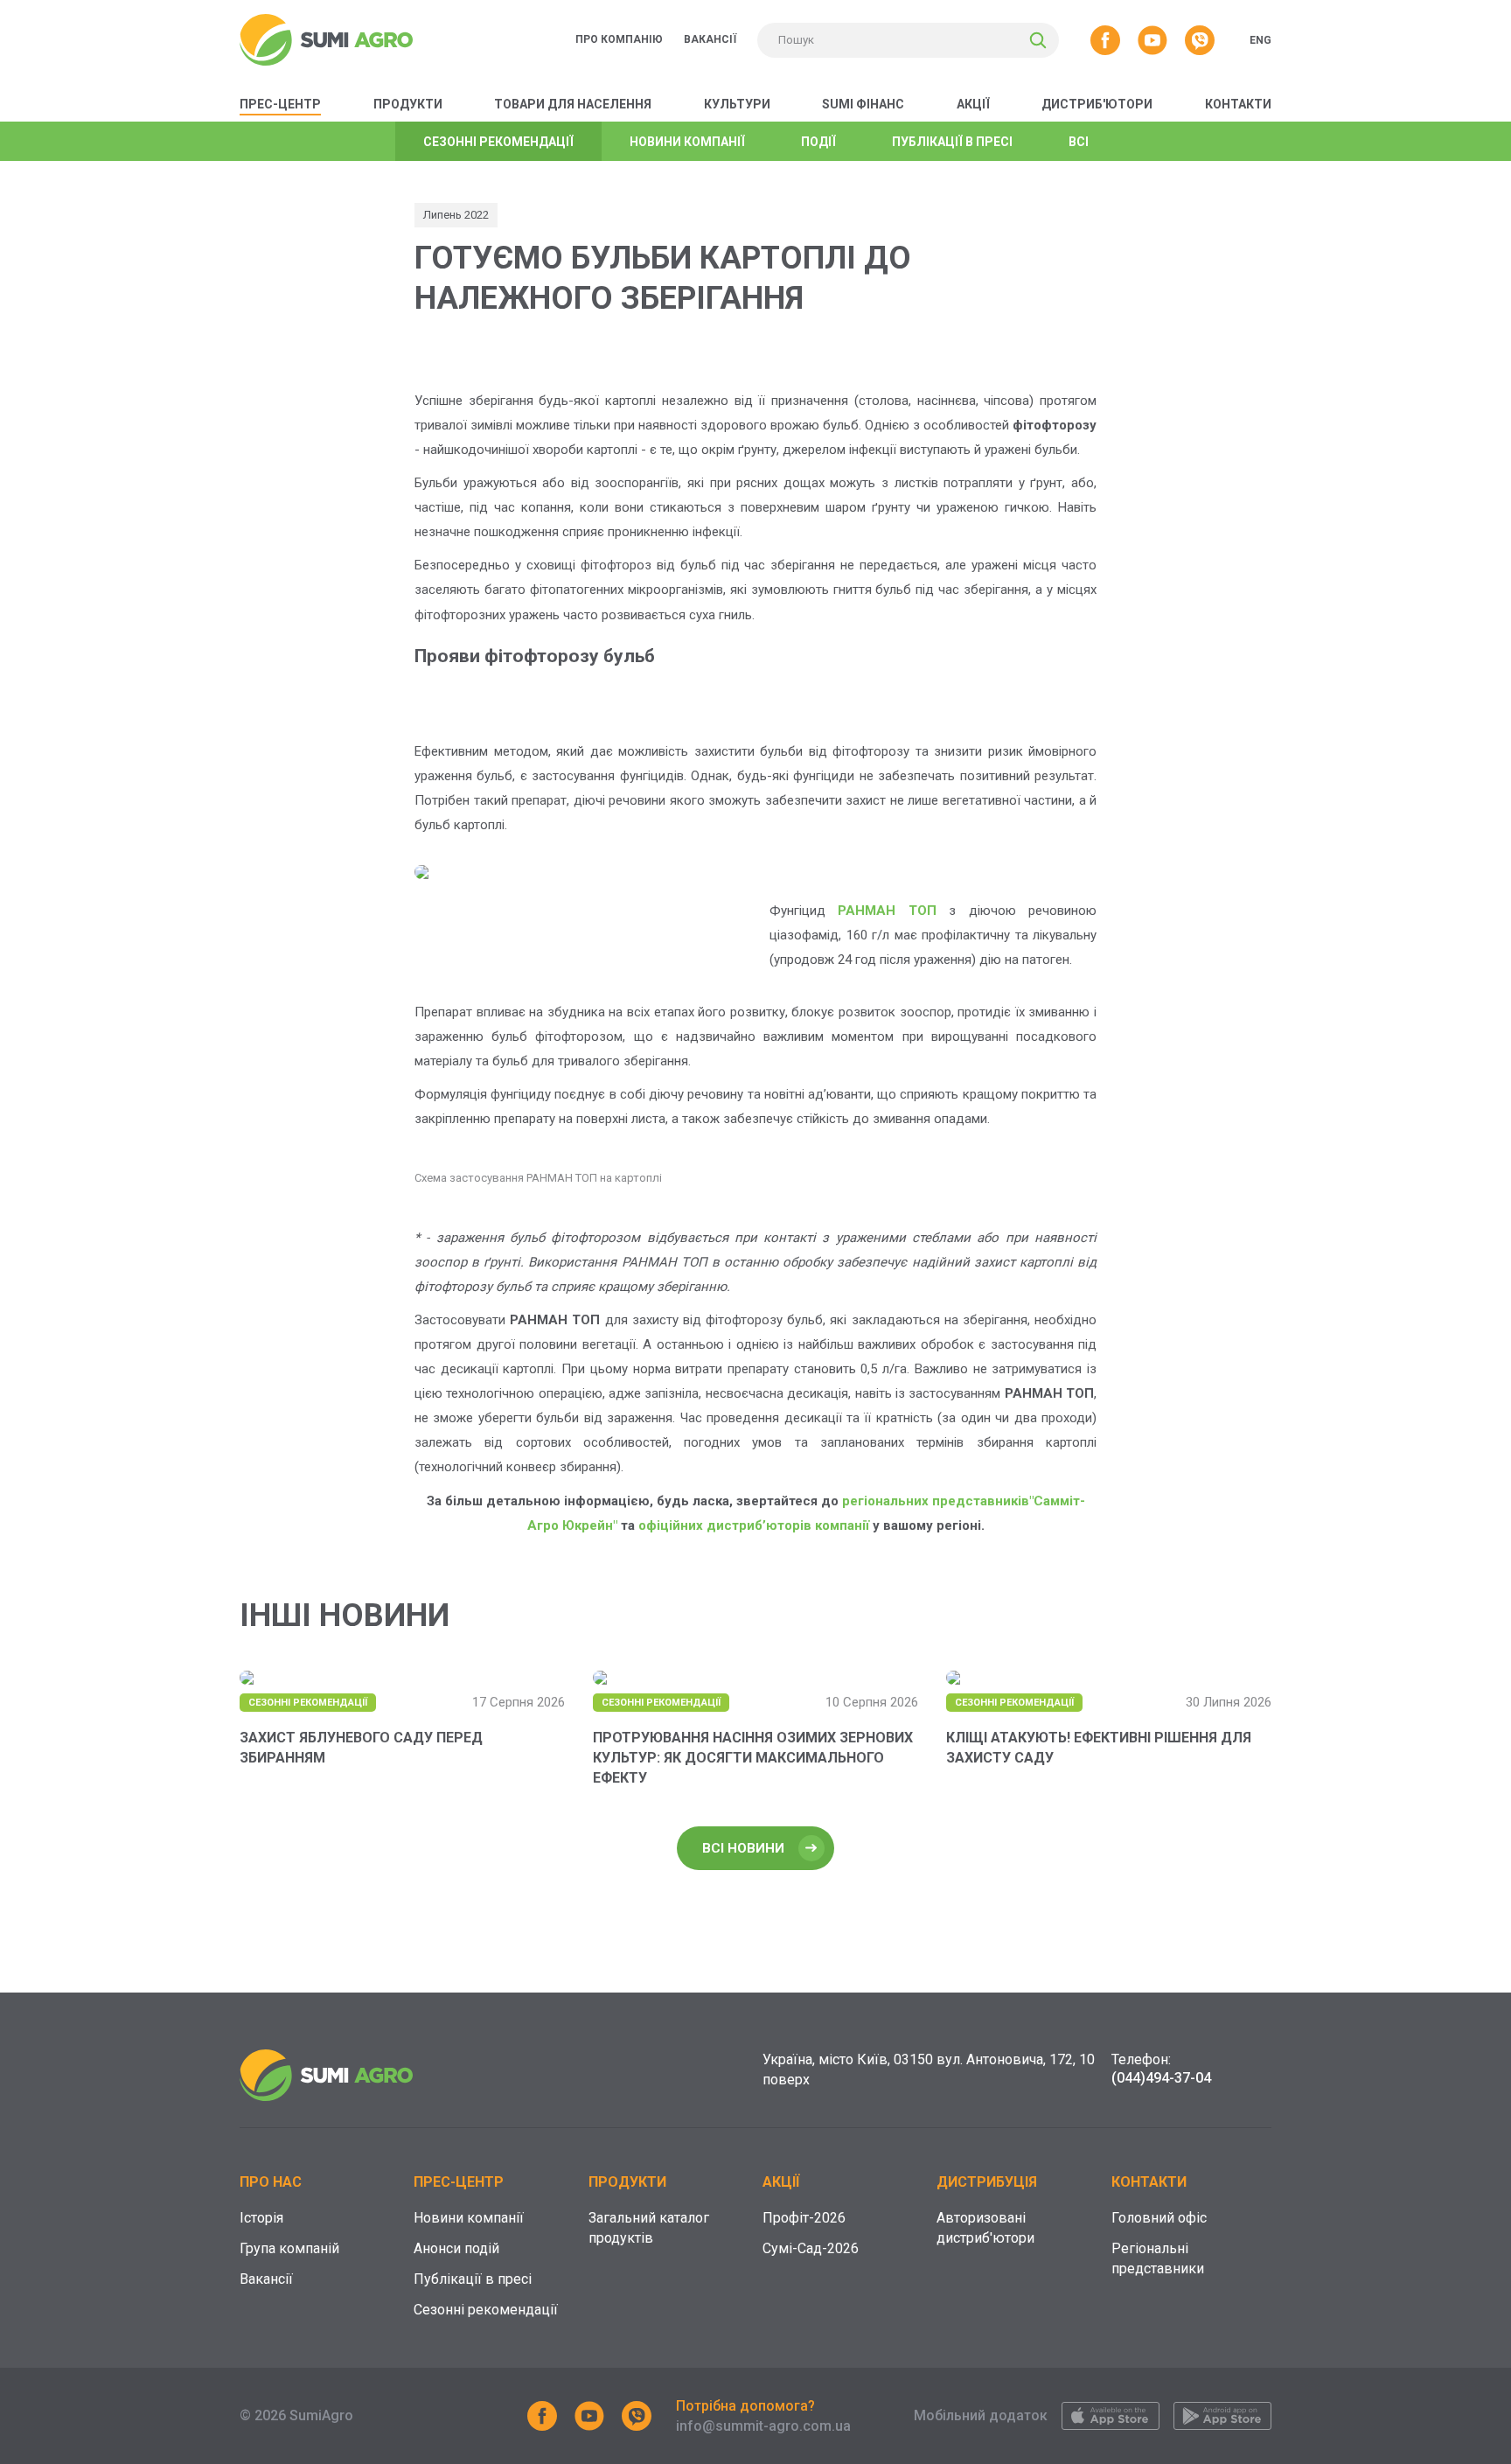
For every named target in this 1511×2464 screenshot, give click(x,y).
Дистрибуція (987, 2182)
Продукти (408, 104)
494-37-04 (1161, 2078)
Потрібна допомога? (745, 2406)
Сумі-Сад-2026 (811, 2248)
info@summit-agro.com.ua (763, 2426)
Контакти (1238, 104)
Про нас (271, 2182)
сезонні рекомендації (498, 142)
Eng (1260, 40)
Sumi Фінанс (863, 104)
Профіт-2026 (804, 2218)
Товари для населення (573, 104)
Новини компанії (469, 2218)
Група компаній (289, 2248)
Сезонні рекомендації (486, 2310)
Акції (973, 104)
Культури (737, 104)
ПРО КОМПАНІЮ (619, 39)
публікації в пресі (952, 142)
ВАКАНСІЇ (710, 39)
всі (1079, 142)
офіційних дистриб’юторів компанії (754, 1525)
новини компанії (687, 142)
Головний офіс (1159, 2218)
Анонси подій (456, 2248)
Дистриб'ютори (1097, 104)
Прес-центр (280, 104)
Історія (261, 2218)
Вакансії (266, 2279)
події (818, 142)
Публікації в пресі (473, 2279)
